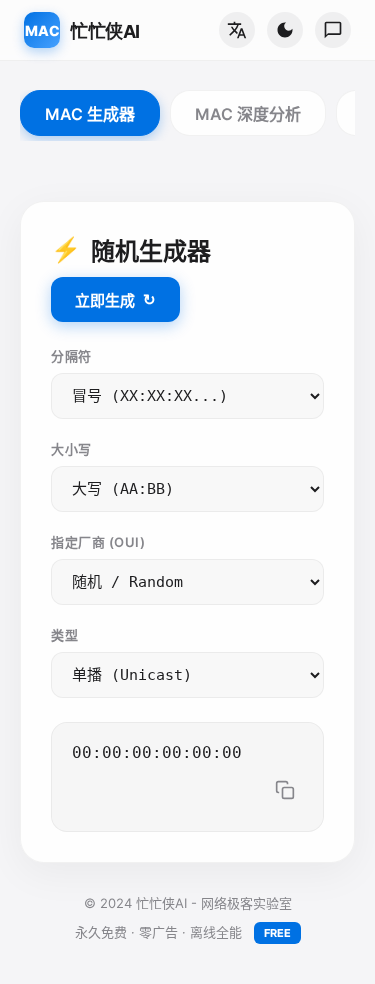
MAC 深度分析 (248, 114)
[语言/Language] (237, 30)
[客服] (333, 30)
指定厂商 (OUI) (98, 542)
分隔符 (71, 356)
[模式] (285, 30)
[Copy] (285, 791)
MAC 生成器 (90, 114)
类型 (64, 635)
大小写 (71, 449)
